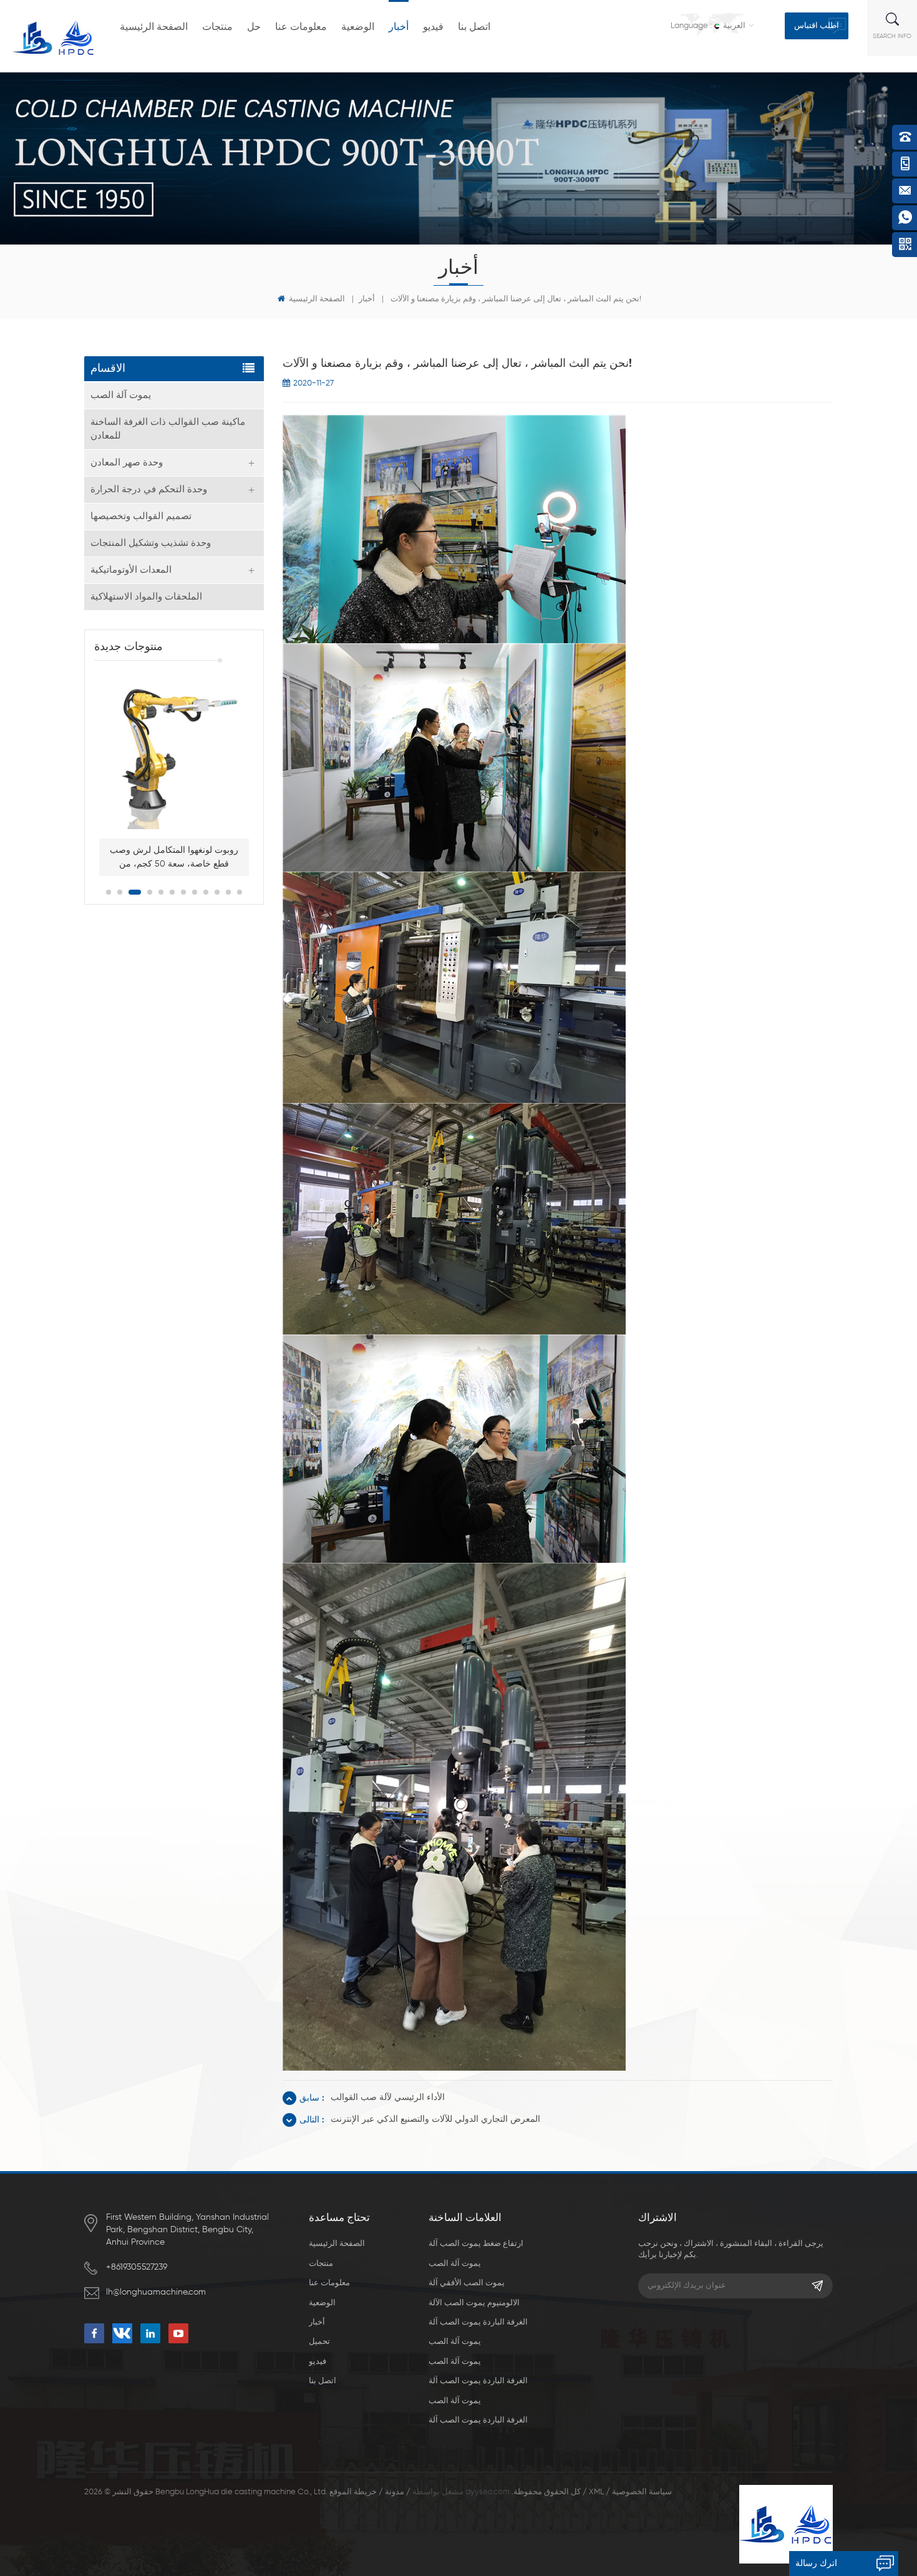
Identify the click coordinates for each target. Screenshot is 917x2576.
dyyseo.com (488, 2492)
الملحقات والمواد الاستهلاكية (146, 597)
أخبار (399, 27)
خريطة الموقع (353, 2492)
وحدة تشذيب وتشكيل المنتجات (151, 543)
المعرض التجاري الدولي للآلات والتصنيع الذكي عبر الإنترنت (435, 2119)
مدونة (395, 2492)
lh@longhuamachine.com (156, 2292)
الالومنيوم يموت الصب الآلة (474, 2303)
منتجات (217, 27)
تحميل (319, 2342)
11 (228, 892)
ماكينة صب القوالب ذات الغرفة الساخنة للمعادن (168, 429)
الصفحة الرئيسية (154, 27)
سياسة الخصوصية (642, 2492)
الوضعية (358, 27)
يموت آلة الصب (121, 395)
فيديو (433, 27)
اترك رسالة (816, 2564)
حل (254, 27)
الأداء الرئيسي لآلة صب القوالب (388, 2097)
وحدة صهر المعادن (127, 463)
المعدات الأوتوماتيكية (131, 570)
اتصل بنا (474, 27)
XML (596, 2492)
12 (240, 892)
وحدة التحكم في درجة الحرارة (149, 489)
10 (217, 892)
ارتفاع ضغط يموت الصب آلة (476, 2244)
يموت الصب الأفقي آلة (467, 2283)
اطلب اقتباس (817, 26)
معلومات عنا (301, 27)
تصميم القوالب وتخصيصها (141, 516)
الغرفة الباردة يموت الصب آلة (478, 2322)
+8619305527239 (137, 2267)
